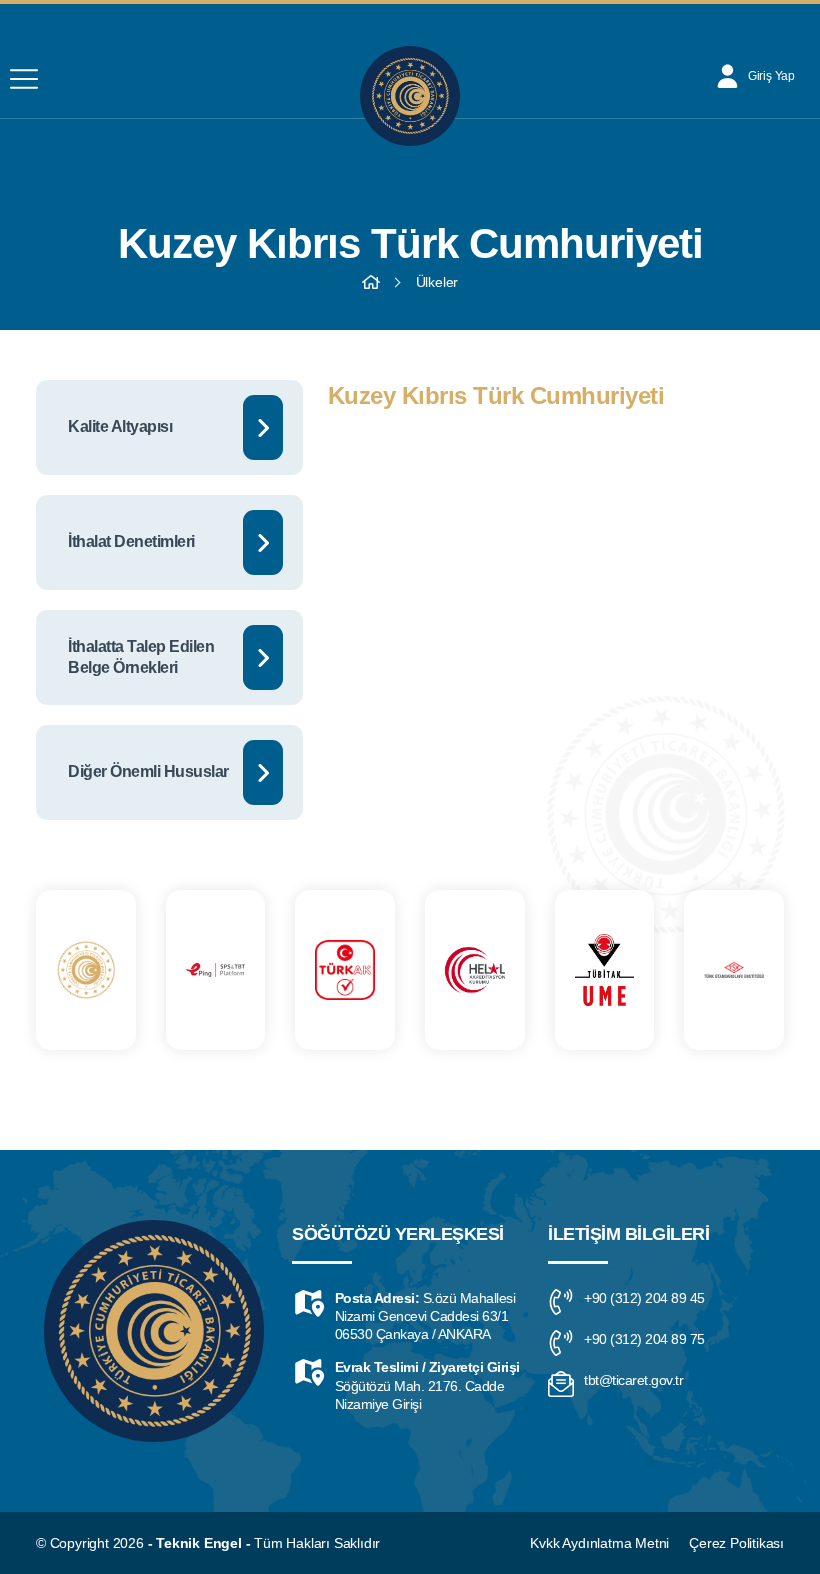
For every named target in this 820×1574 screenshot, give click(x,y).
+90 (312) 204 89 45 (644, 1298)
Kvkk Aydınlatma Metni (599, 1543)
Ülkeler (437, 282)
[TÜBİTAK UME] (605, 970)
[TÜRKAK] (345, 970)
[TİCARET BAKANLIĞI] (86, 970)
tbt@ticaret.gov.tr (633, 1380)
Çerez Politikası (736, 1543)
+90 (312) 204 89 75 (644, 1339)
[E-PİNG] (216, 970)
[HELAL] (475, 970)
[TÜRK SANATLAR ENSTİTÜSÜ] (734, 970)
